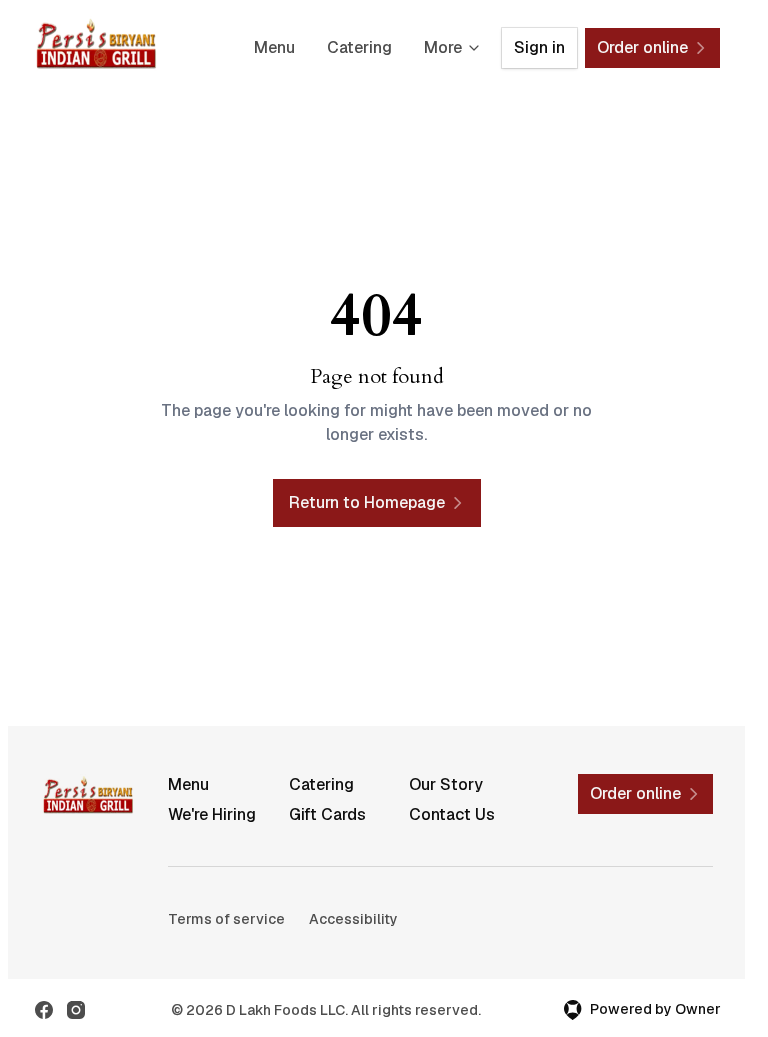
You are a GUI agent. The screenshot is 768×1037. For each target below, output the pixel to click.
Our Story (446, 784)
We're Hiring (212, 814)
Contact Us (452, 814)
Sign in (539, 47)
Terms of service (226, 919)
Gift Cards (327, 814)
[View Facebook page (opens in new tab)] (44, 1010)
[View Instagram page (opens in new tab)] (76, 1010)
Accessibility (353, 919)
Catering (359, 47)
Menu (274, 47)
